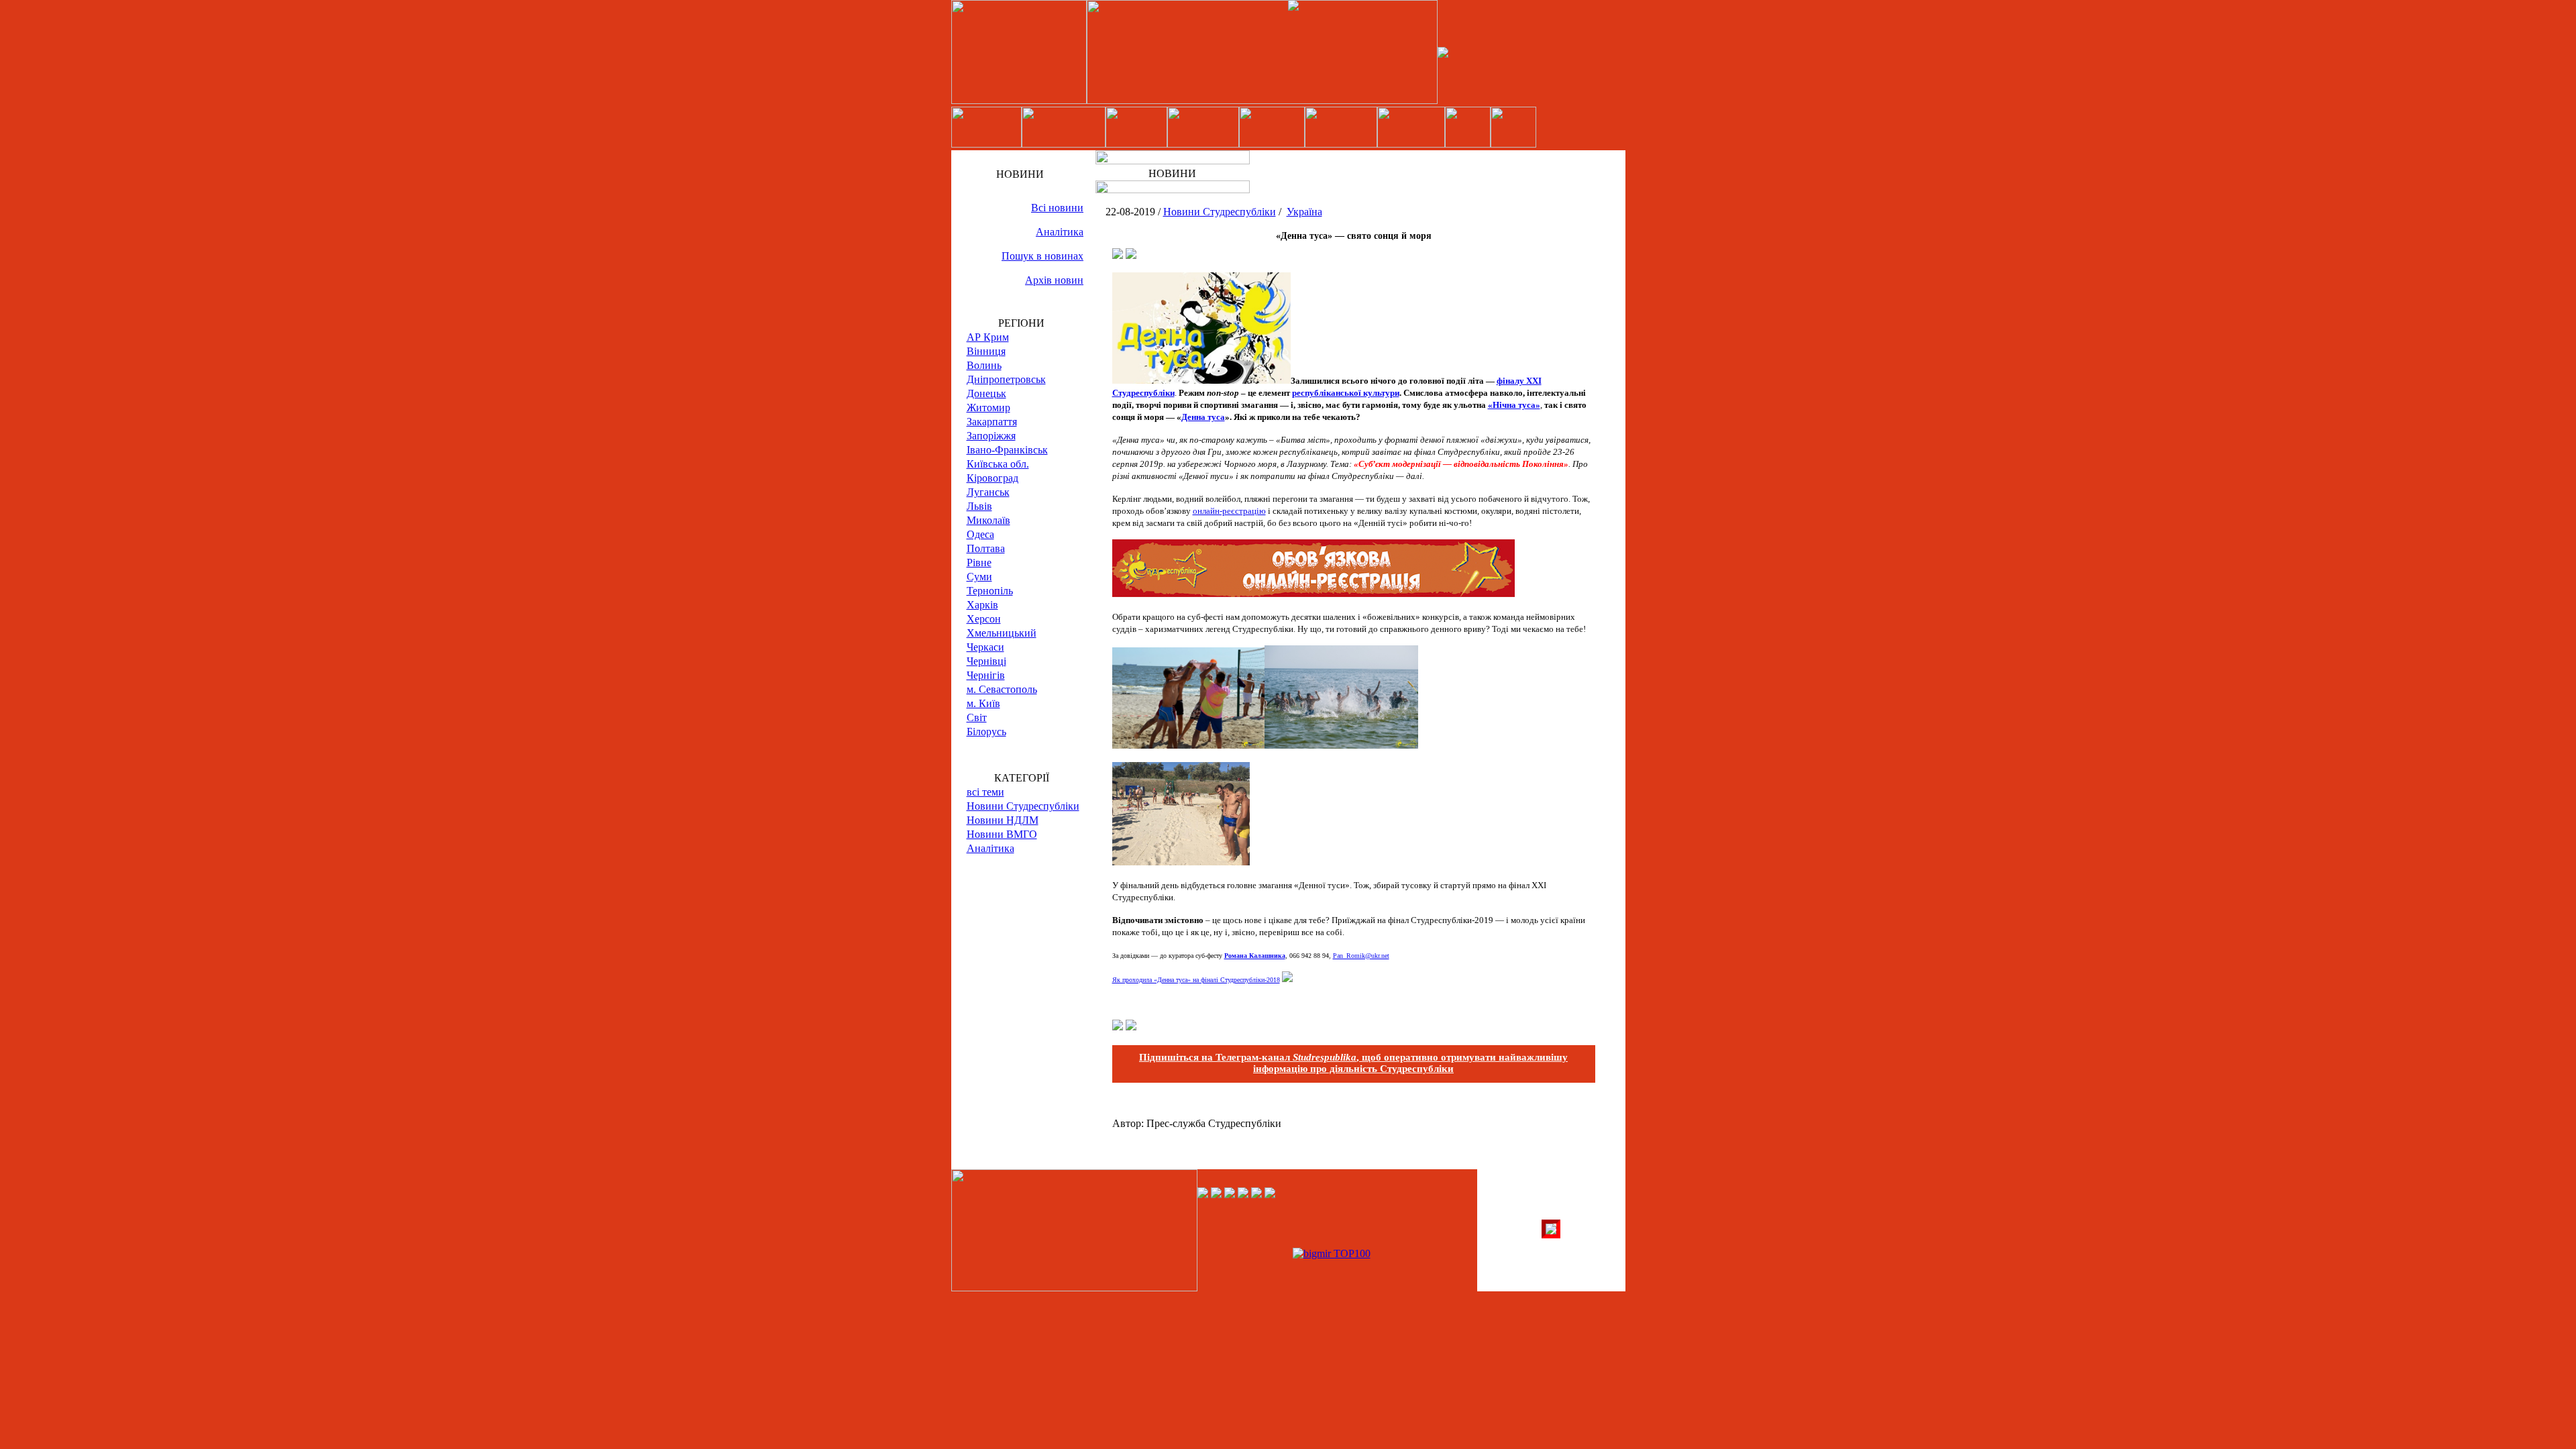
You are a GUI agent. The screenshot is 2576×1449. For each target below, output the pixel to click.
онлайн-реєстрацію (1229, 511)
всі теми (985, 792)
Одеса (980, 534)
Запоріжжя (991, 436)
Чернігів (986, 675)
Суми (979, 577)
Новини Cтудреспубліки (1023, 806)
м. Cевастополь (1002, 689)
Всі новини (1057, 208)
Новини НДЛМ (1003, 820)
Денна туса (1203, 417)
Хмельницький (1002, 633)
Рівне (979, 562)
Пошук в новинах (1042, 256)
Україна (1304, 212)
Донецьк (986, 393)
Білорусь (986, 732)
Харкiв (982, 605)
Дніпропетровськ (1006, 379)
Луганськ (988, 492)
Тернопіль (990, 591)
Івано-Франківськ (1007, 450)
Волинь (984, 365)
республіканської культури (1346, 393)
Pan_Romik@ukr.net (1361, 956)
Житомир (988, 408)
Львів (979, 506)
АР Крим (988, 337)
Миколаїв (988, 520)
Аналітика (1060, 232)
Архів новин (1054, 280)
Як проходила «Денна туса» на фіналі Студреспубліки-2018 (1196, 980)
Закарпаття (992, 422)
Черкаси (985, 647)
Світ (977, 717)
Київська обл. (998, 464)
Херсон (984, 619)
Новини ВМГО (1002, 834)
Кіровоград (992, 478)
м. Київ (983, 703)
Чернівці (986, 661)
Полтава (986, 548)
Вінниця (986, 351)
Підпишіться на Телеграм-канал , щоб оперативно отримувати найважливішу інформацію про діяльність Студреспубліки (1353, 1063)
